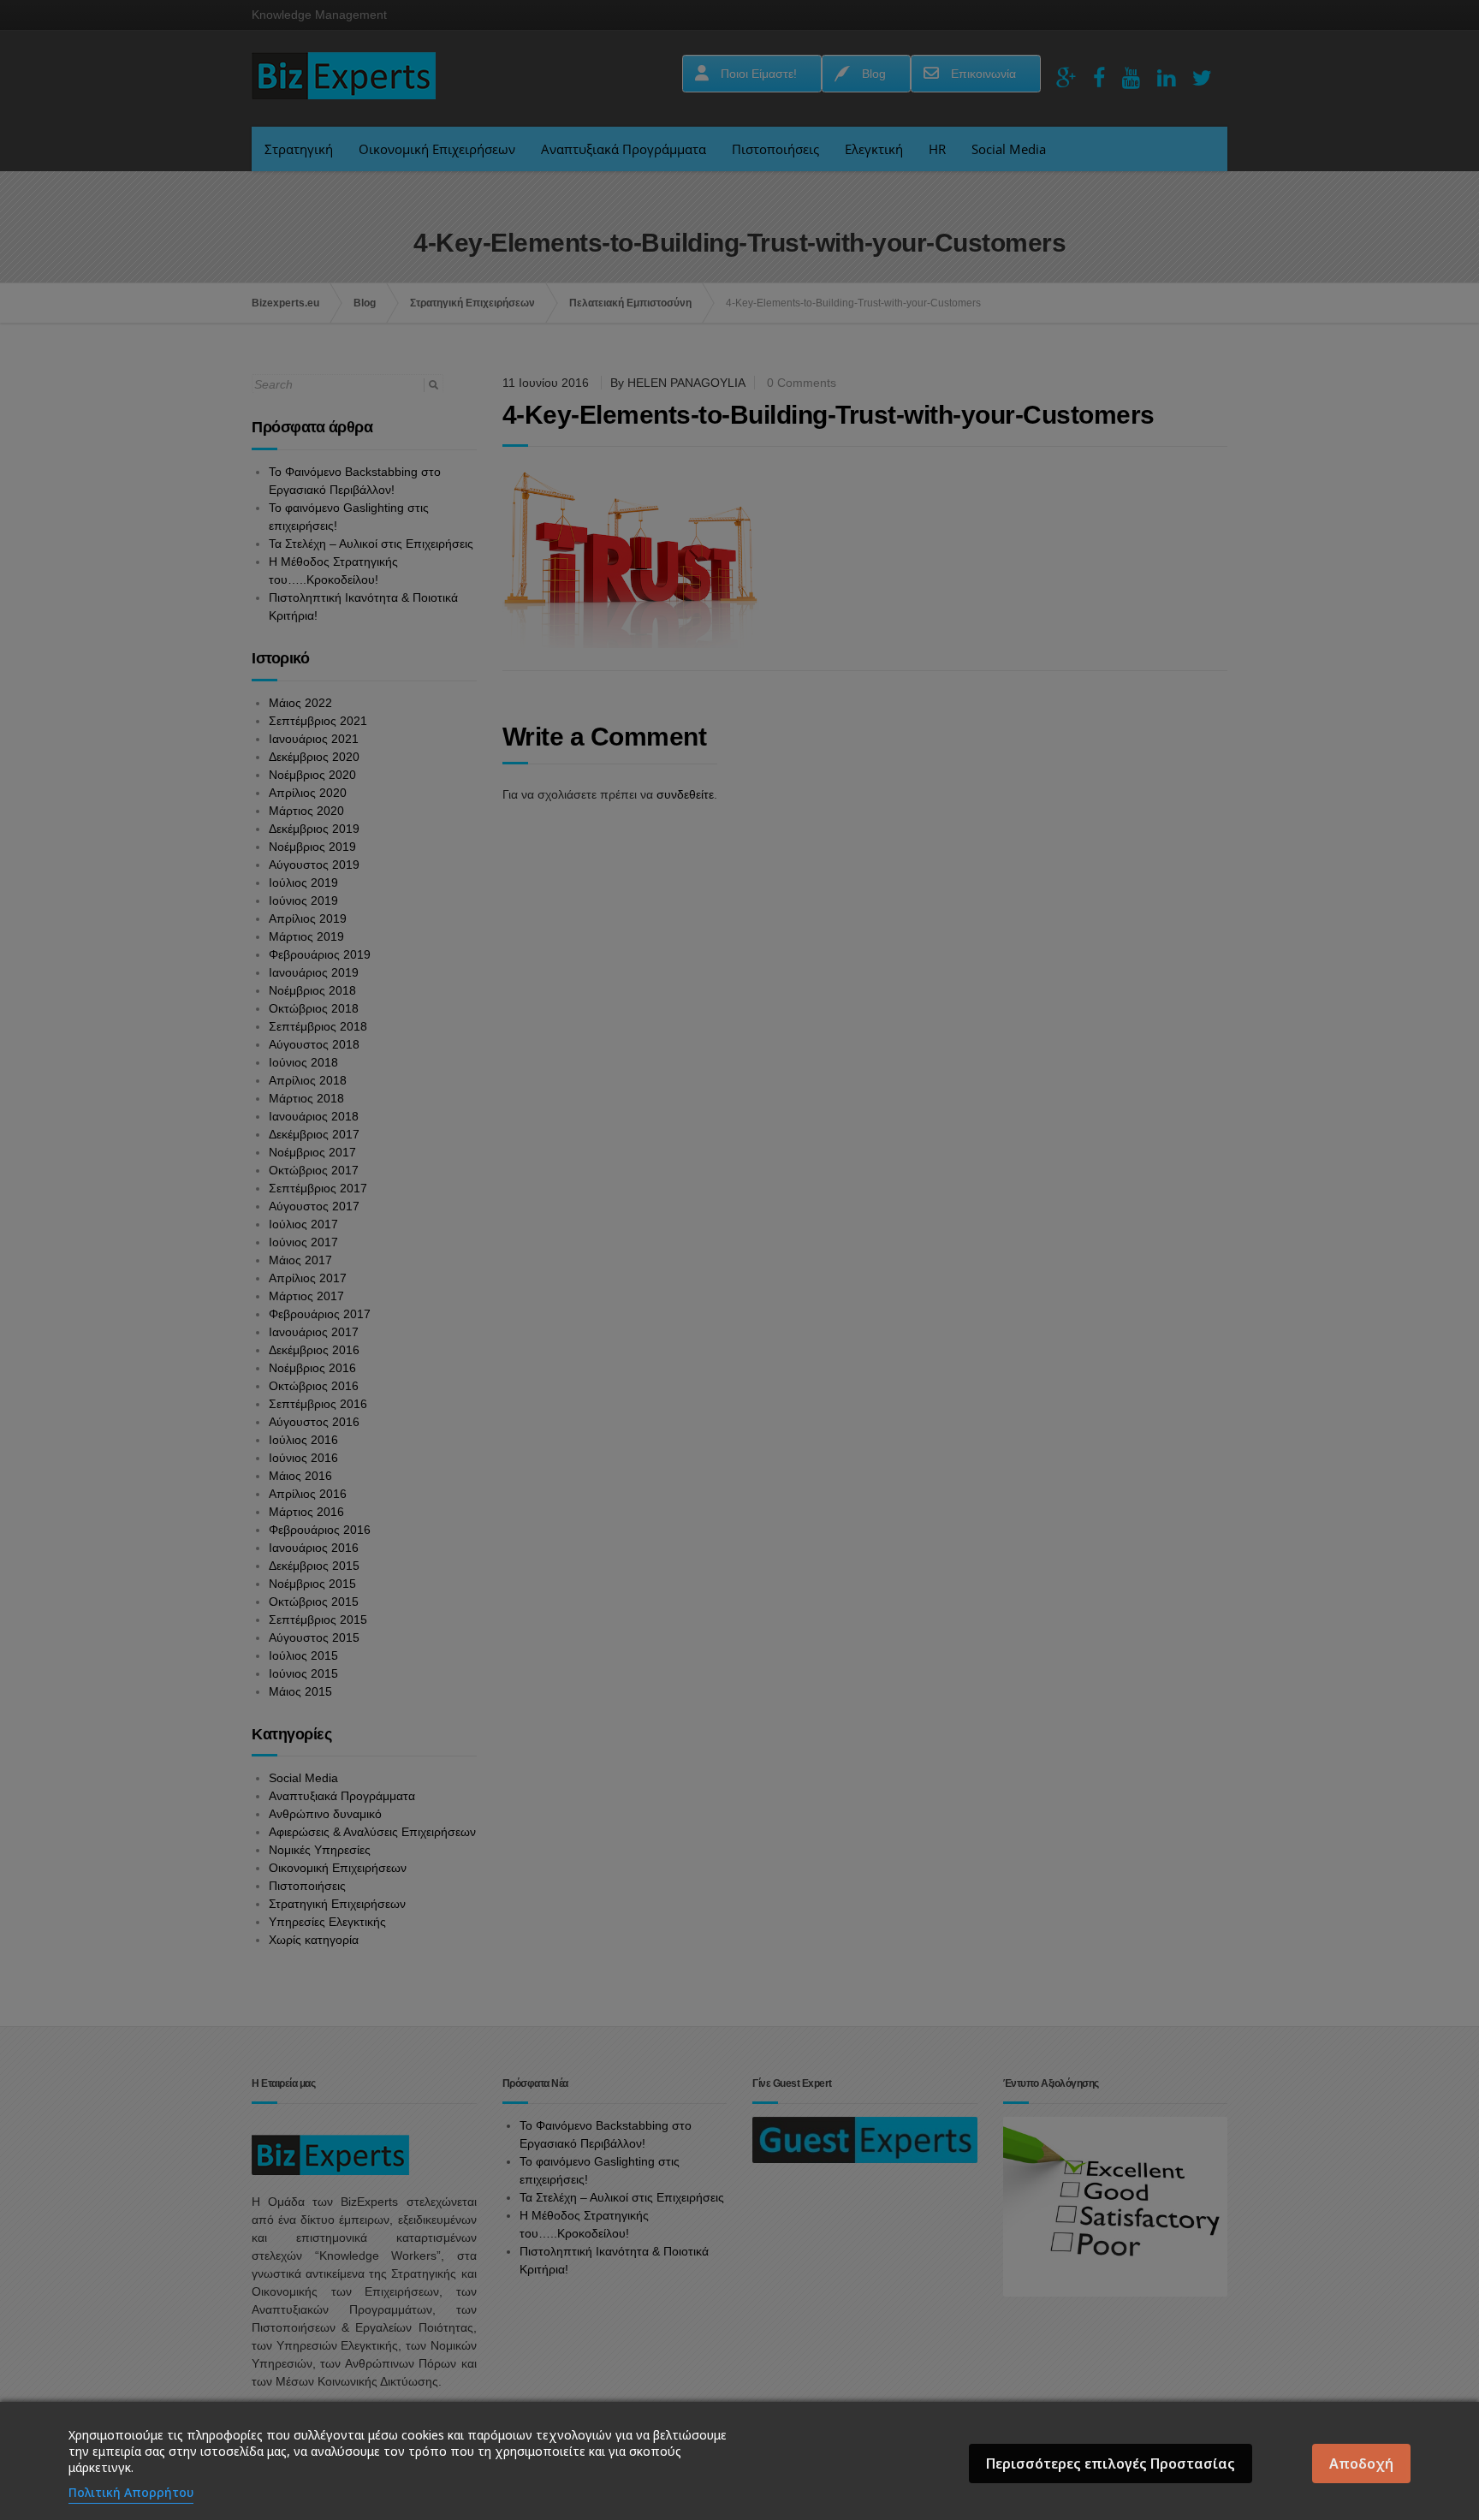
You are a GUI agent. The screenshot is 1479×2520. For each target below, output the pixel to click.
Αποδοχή (1361, 2464)
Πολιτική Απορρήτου (131, 2492)
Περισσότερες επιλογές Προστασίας (1111, 2464)
